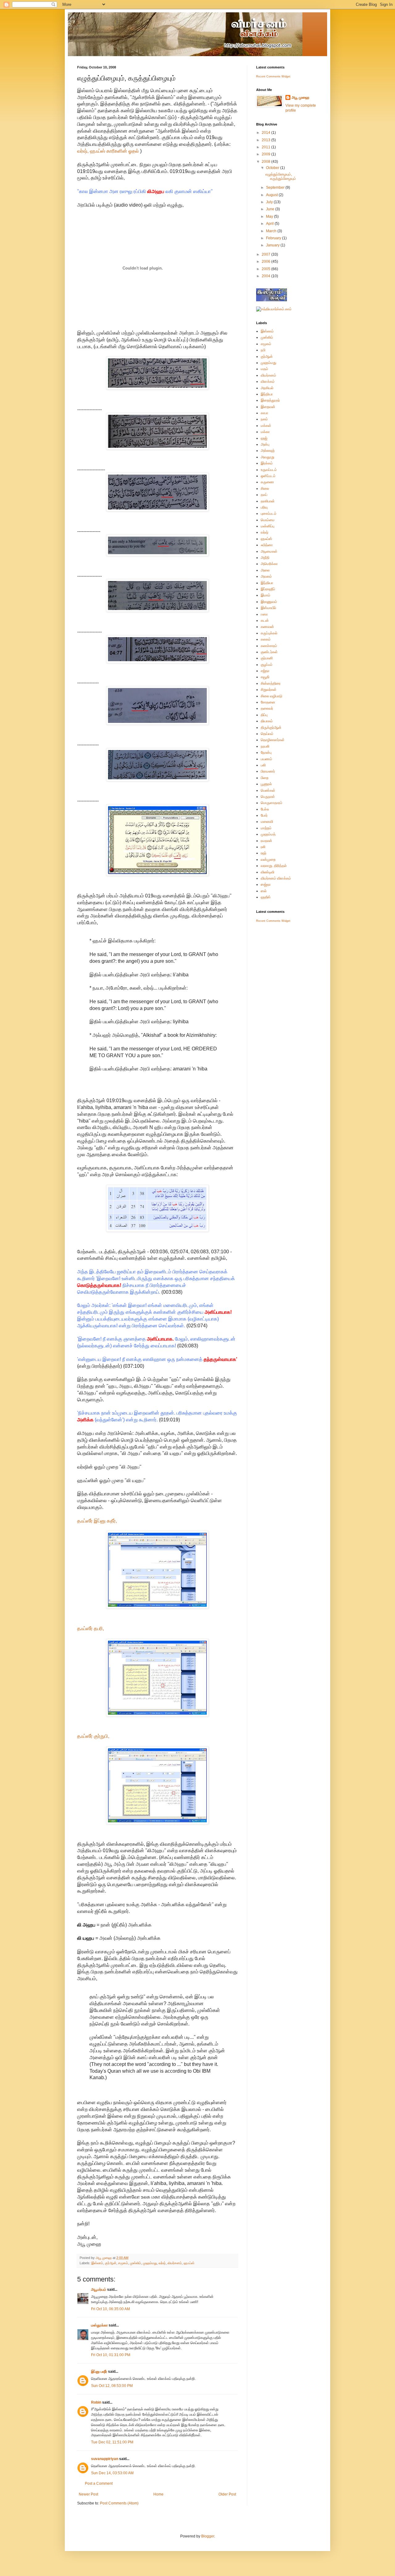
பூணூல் (266, 784)
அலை (265, 570)
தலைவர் (267, 708)
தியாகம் (267, 721)
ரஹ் (264, 853)
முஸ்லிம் (135, 2263)
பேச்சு (265, 809)
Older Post (227, 2494)
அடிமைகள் (269, 551)
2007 (266, 254)
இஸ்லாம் (97, 2263)
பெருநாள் (268, 797)
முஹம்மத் (268, 834)
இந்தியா (267, 583)
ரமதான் (266, 841)
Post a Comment (99, 2483)
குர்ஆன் (111, 2263)
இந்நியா (267, 394)
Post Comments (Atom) (119, 2503)
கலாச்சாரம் (269, 646)
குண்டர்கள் (269, 652)
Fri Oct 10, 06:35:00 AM (110, 2309)
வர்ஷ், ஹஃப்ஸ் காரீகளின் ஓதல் (108, 151)
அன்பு (265, 444)
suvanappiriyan (105, 2459)
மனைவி (267, 822)
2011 (266, 147)
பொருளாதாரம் (272, 803)
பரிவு (264, 507)
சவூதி (265, 677)
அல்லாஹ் (268, 451)
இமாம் (266, 595)
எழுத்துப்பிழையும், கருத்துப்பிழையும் (281, 176)
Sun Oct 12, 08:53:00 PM (112, 2386)
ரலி (263, 847)
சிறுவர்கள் (269, 690)
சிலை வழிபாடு (272, 696)
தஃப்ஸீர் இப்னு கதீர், (97, 1521)
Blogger (208, 2536)
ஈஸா (264, 614)
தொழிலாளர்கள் (273, 740)
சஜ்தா (265, 671)
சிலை (265, 488)
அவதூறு (268, 457)
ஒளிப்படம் (268, 476)
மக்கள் (266, 426)
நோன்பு (266, 752)
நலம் (264, 419)
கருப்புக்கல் (269, 633)
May (270, 216)
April (270, 224)
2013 (266, 140)
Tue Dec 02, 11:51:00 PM (112, 2442)
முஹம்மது (150, 2263)
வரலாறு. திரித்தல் (274, 866)
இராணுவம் (269, 602)
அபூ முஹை (300, 97)
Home (158, 2494)
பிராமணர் (268, 771)
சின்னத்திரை (271, 683)
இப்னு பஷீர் (99, 2372)
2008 (266, 162)
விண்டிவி (268, 872)
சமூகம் (123, 2263)
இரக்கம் (267, 463)
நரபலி (265, 746)
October (273, 168)
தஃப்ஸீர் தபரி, (91, 1628)
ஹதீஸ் (266, 897)
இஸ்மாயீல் (268, 608)
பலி (263, 765)
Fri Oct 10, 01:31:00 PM (111, 2355)
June (271, 209)
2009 (266, 154)
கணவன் (267, 627)
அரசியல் (267, 388)
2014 (266, 133)
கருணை (267, 482)
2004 (266, 276)
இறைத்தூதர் (270, 400)
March (272, 231)
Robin (96, 2402)
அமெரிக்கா (269, 564)
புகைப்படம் (269, 513)
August (272, 195)
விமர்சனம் (175, 2263)
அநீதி (265, 558)
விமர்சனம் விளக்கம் (276, 878)
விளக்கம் (268, 381)
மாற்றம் (266, 828)
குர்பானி (267, 658)
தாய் (264, 495)
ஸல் (264, 891)
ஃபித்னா (267, 545)
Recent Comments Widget (273, 76)
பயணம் (266, 759)
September (276, 188)
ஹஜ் (264, 438)
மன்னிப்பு (268, 526)
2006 (266, 262)
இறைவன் (268, 407)
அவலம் (266, 576)
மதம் (264, 369)
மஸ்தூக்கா (99, 2325)
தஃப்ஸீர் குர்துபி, (93, 1736)
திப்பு (264, 715)
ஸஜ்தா (266, 884)
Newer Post (88, 2494)
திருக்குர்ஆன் (271, 727)
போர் (264, 815)
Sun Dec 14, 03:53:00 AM (112, 2473)
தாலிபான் (268, 501)
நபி (263, 350)
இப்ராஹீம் (268, 589)
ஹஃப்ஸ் (189, 2263)
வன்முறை (268, 859)
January (273, 245)
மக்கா (265, 432)
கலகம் (266, 639)
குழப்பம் (267, 665)
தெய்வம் (267, 734)
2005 (266, 269)
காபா (264, 413)
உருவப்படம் (269, 470)
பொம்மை (268, 520)
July (270, 202)
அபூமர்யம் (99, 2290)
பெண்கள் (268, 790)
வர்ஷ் (162, 2263)
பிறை (265, 778)
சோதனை (268, 702)
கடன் (265, 620)
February (274, 238)
